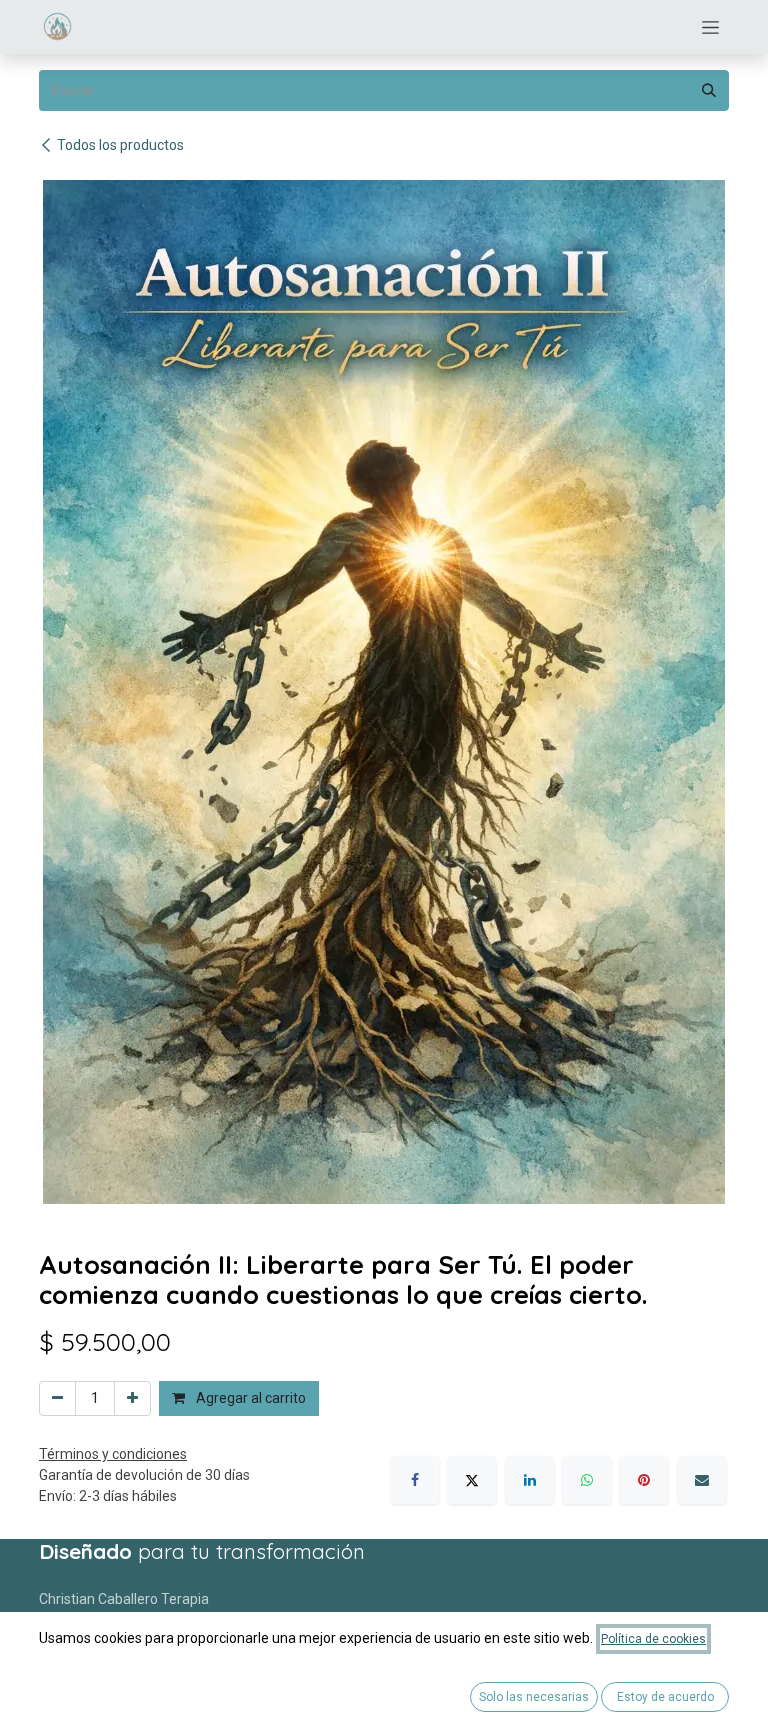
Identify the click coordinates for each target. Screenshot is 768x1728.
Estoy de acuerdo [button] (665, 1697)
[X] (472, 1480)
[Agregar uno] (132, 1398)
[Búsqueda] (709, 90)
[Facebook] (415, 1480)
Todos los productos (120, 145)
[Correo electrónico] (702, 1480)
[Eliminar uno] (57, 1398)
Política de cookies (653, 1639)
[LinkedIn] (530, 1480)
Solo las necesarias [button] (534, 1697)
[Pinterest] (644, 1480)
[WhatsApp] (587, 1480)
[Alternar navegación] (710, 27)
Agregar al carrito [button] (249, 1398)
